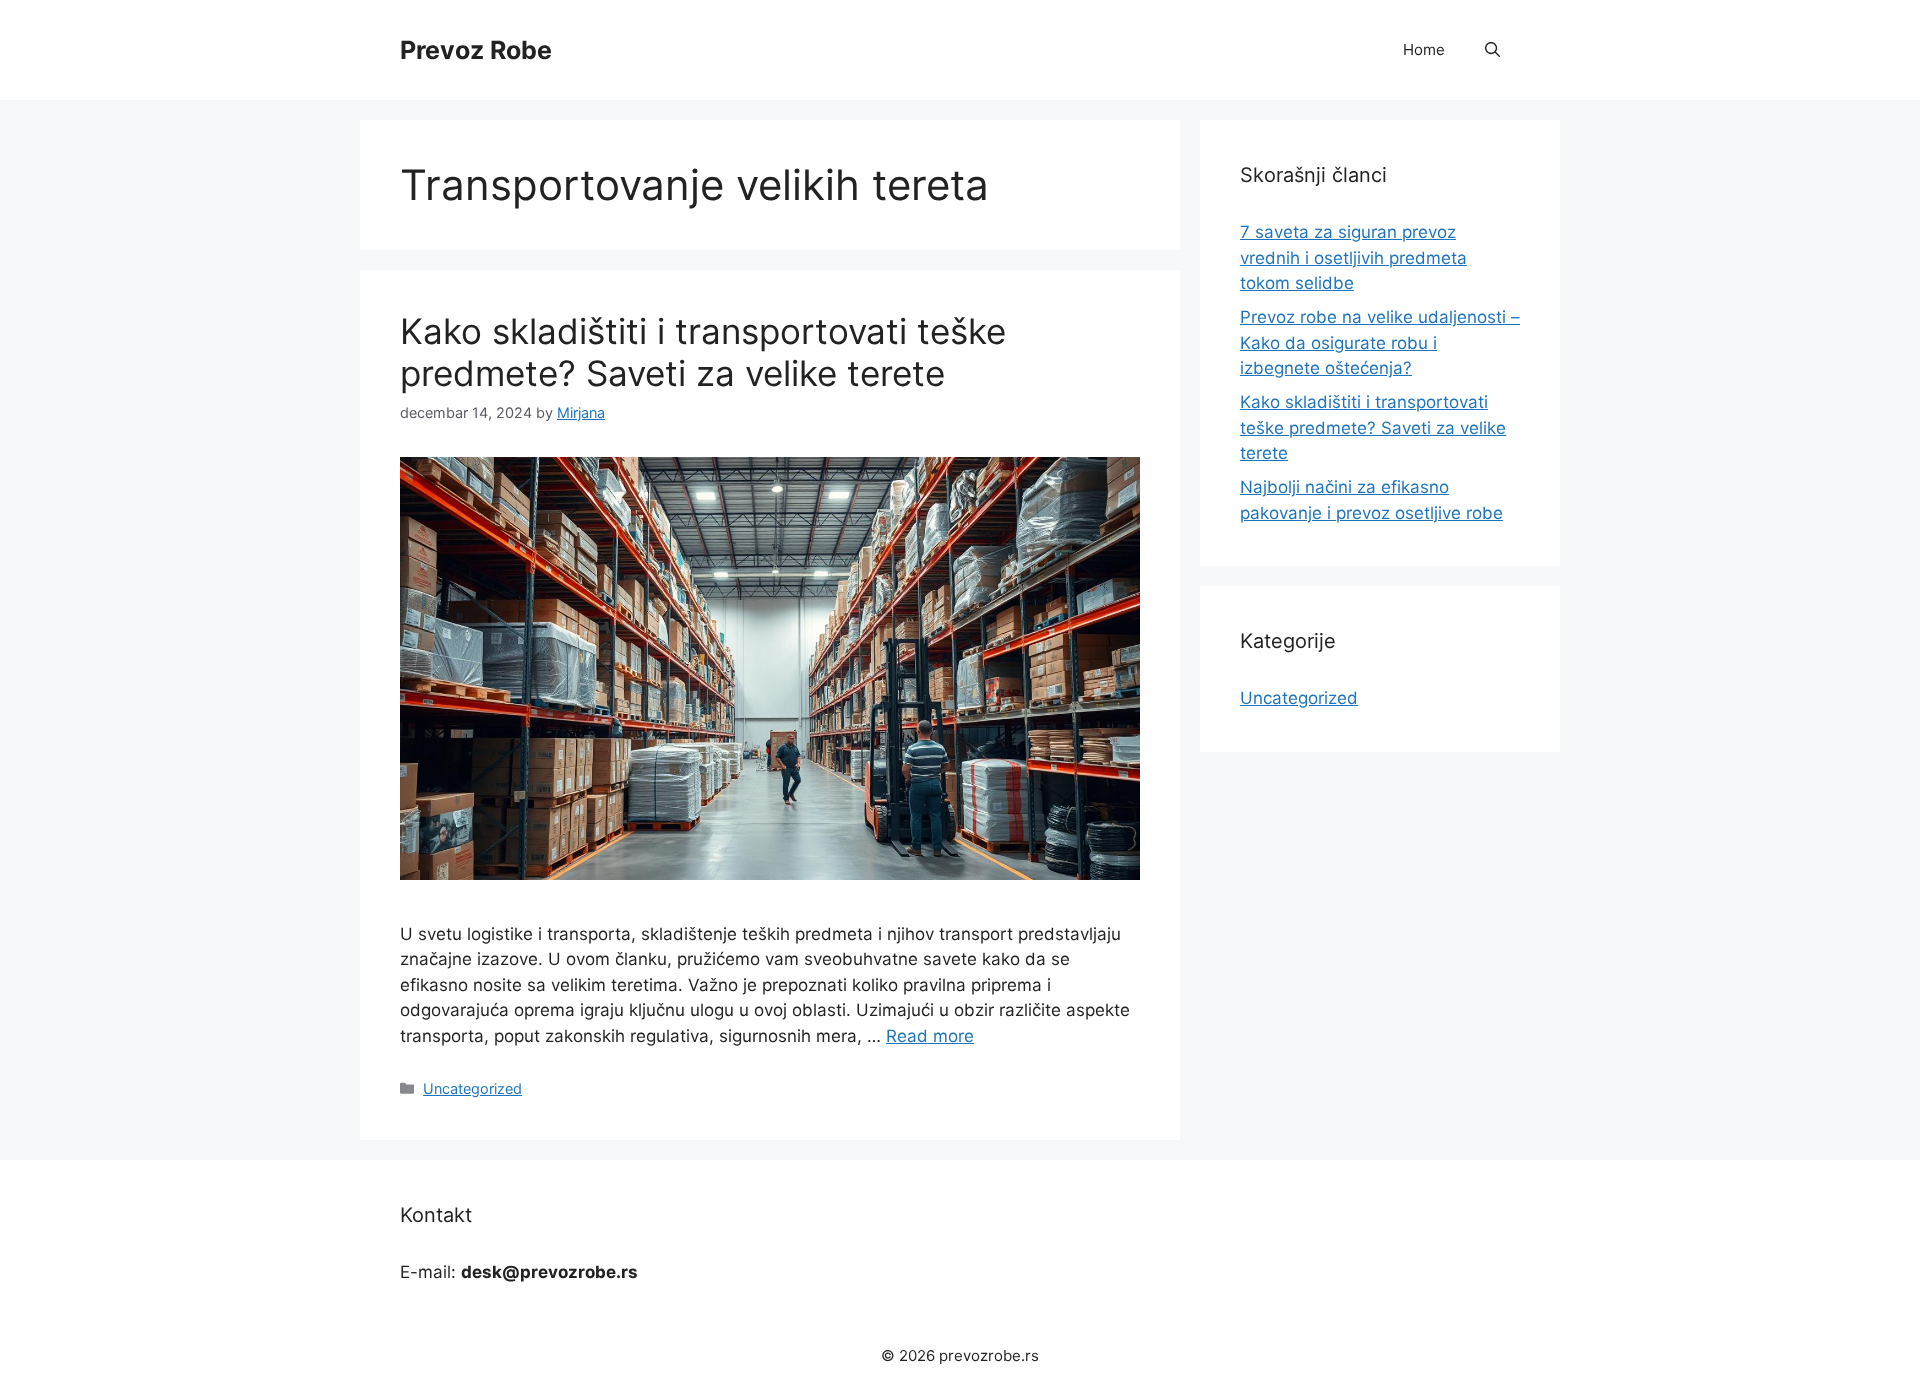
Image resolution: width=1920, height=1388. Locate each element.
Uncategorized (472, 1088)
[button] (1492, 50)
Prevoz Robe (476, 50)
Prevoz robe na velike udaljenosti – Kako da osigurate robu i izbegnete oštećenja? (1380, 342)
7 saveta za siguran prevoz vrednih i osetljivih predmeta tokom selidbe (1353, 257)
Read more (930, 1036)
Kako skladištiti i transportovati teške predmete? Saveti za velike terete (703, 352)
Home (1424, 49)
